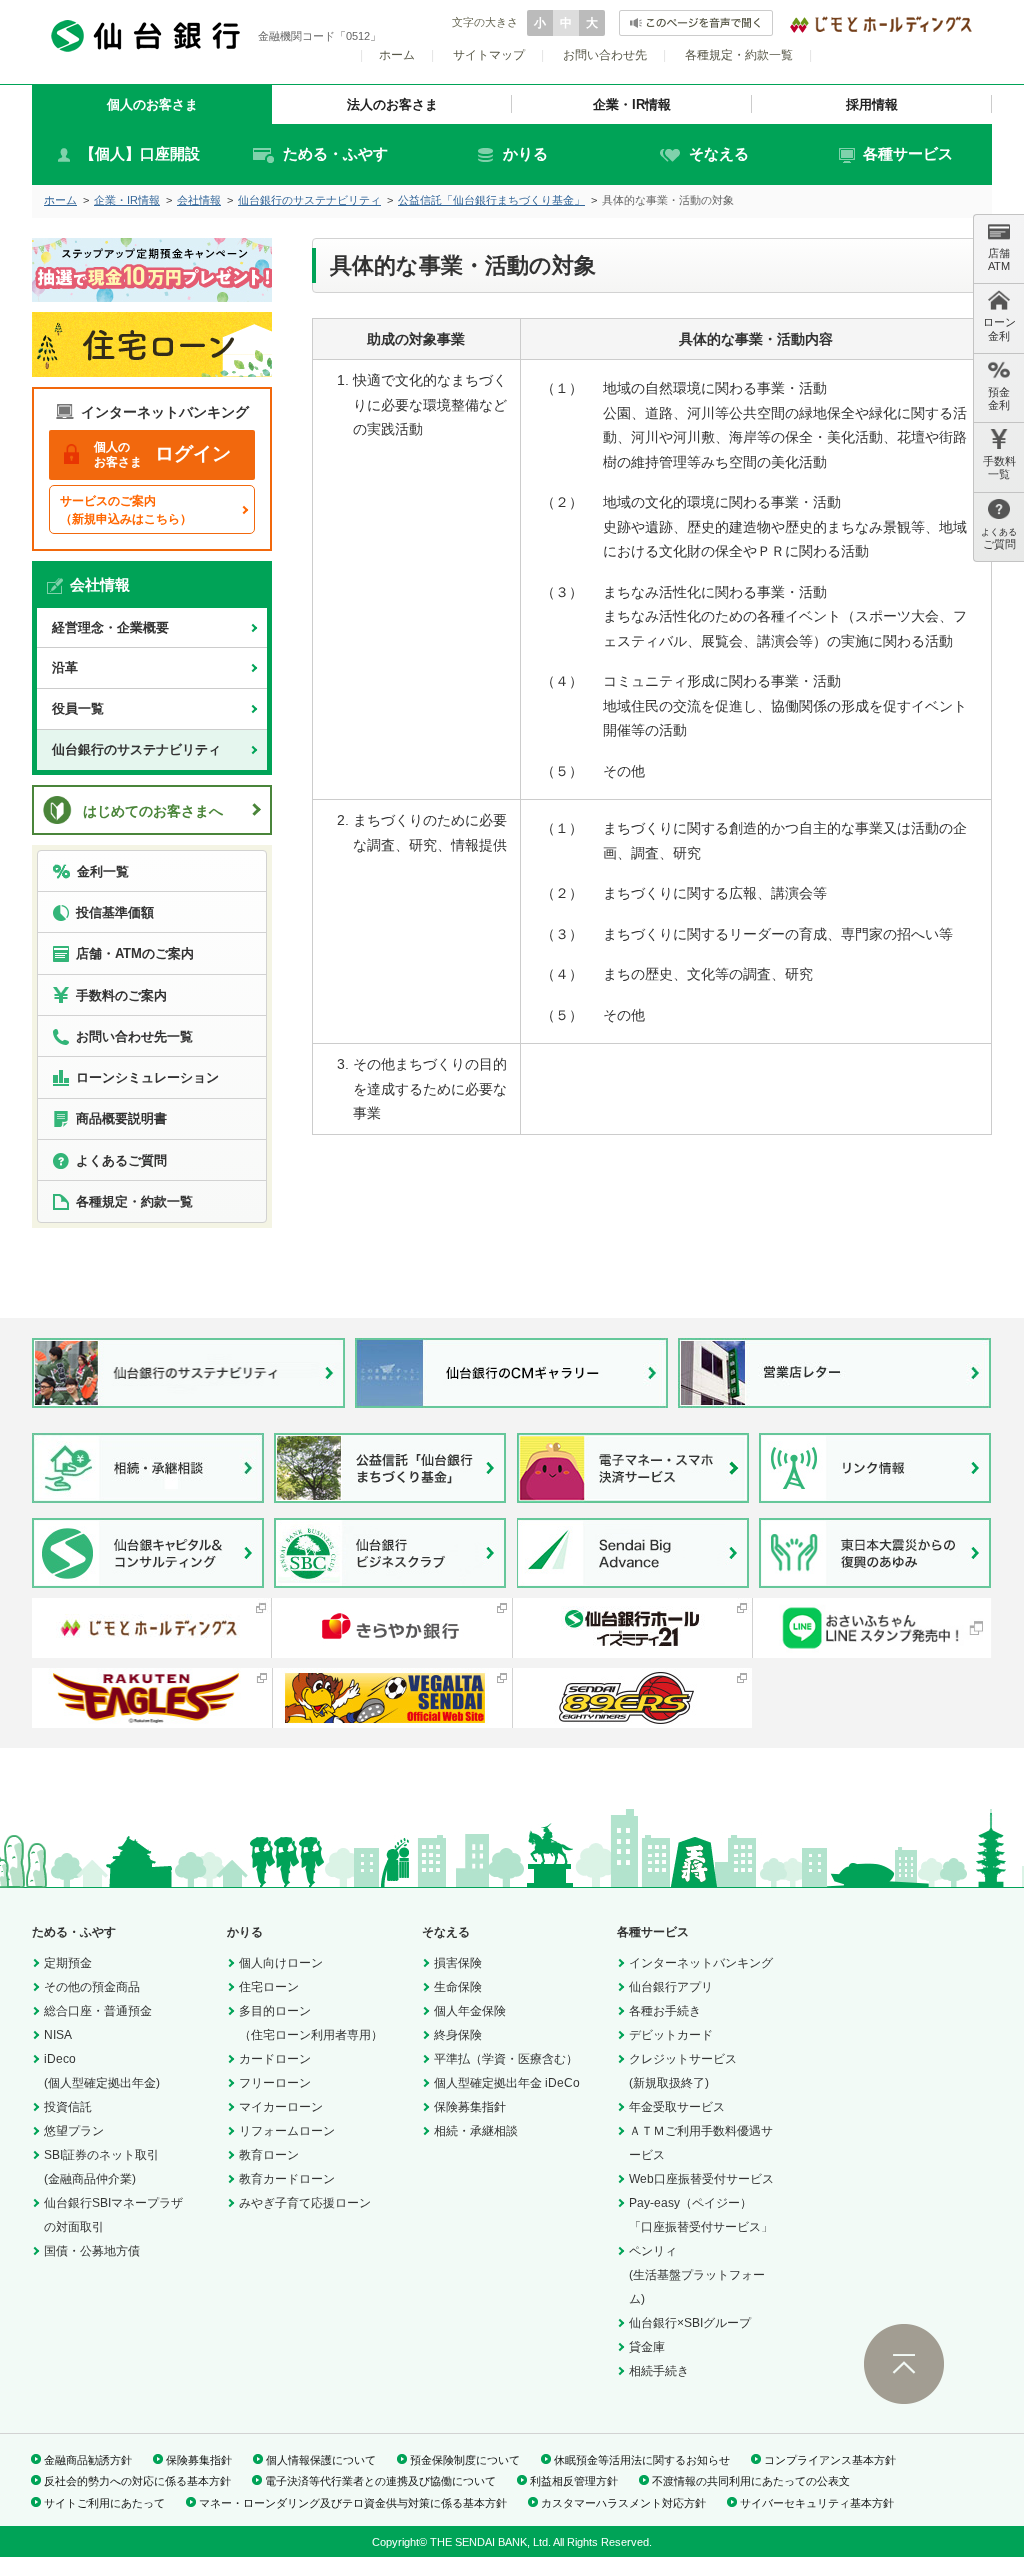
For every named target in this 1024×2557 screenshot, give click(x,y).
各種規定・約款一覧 (739, 55)
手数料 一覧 (999, 467)
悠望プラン (74, 2131)
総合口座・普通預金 (98, 2011)
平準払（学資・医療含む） (506, 2059)
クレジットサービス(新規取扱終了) (683, 2071)
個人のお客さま (152, 104)
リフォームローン (287, 2131)
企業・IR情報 (632, 104)
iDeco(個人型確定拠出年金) (102, 2071)
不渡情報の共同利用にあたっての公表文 (751, 2481)
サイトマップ (489, 55)
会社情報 (199, 200)
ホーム (397, 55)
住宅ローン (269, 1987)
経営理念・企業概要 (110, 627)
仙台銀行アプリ (671, 1987)
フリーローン (275, 2083)
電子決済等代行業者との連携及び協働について (380, 2481)
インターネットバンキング (701, 1963)
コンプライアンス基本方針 (830, 2460)
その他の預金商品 (92, 1987)
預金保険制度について (465, 2460)
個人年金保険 (470, 2011)
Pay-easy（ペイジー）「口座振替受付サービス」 (701, 2215)
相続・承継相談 (476, 2131)
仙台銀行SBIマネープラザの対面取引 (113, 2215)
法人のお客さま (392, 104)
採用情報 (872, 104)
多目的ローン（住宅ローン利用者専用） (311, 2023)
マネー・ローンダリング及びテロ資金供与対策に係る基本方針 (353, 2503)
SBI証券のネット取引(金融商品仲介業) (101, 2167)
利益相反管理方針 (574, 2481)
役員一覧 (78, 708)
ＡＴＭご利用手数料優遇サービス (701, 2143)
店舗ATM (999, 259)
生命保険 (458, 1987)
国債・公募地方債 (92, 2251)
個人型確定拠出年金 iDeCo (507, 2083)
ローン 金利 (999, 328)
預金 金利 (999, 398)
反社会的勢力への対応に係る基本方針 (137, 2481)
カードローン (275, 2059)
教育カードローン (287, 2179)
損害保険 (458, 1963)
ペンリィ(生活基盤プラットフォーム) (697, 2275)
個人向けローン (281, 1963)
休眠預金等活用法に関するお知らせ (642, 2460)
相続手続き (659, 2371)
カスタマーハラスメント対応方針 (623, 2503)
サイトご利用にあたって (104, 2503)
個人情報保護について (321, 2460)
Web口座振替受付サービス (701, 2179)
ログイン (162, 454)
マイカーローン (281, 2107)
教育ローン (269, 2155)
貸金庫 (647, 2347)
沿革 (65, 667)
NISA (58, 2035)
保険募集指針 (470, 2107)
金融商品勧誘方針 (88, 2460)
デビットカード (671, 2035)
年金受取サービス (677, 2107)
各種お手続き (665, 2011)
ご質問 (999, 538)
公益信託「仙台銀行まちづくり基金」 (491, 200)
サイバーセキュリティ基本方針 (817, 2503)
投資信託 (68, 2107)
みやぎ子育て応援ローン (305, 2203)
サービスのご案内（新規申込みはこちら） (126, 510)
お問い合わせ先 (605, 55)
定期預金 (68, 1963)
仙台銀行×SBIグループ (690, 2323)
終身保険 (458, 2035)
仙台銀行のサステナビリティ (309, 200)
